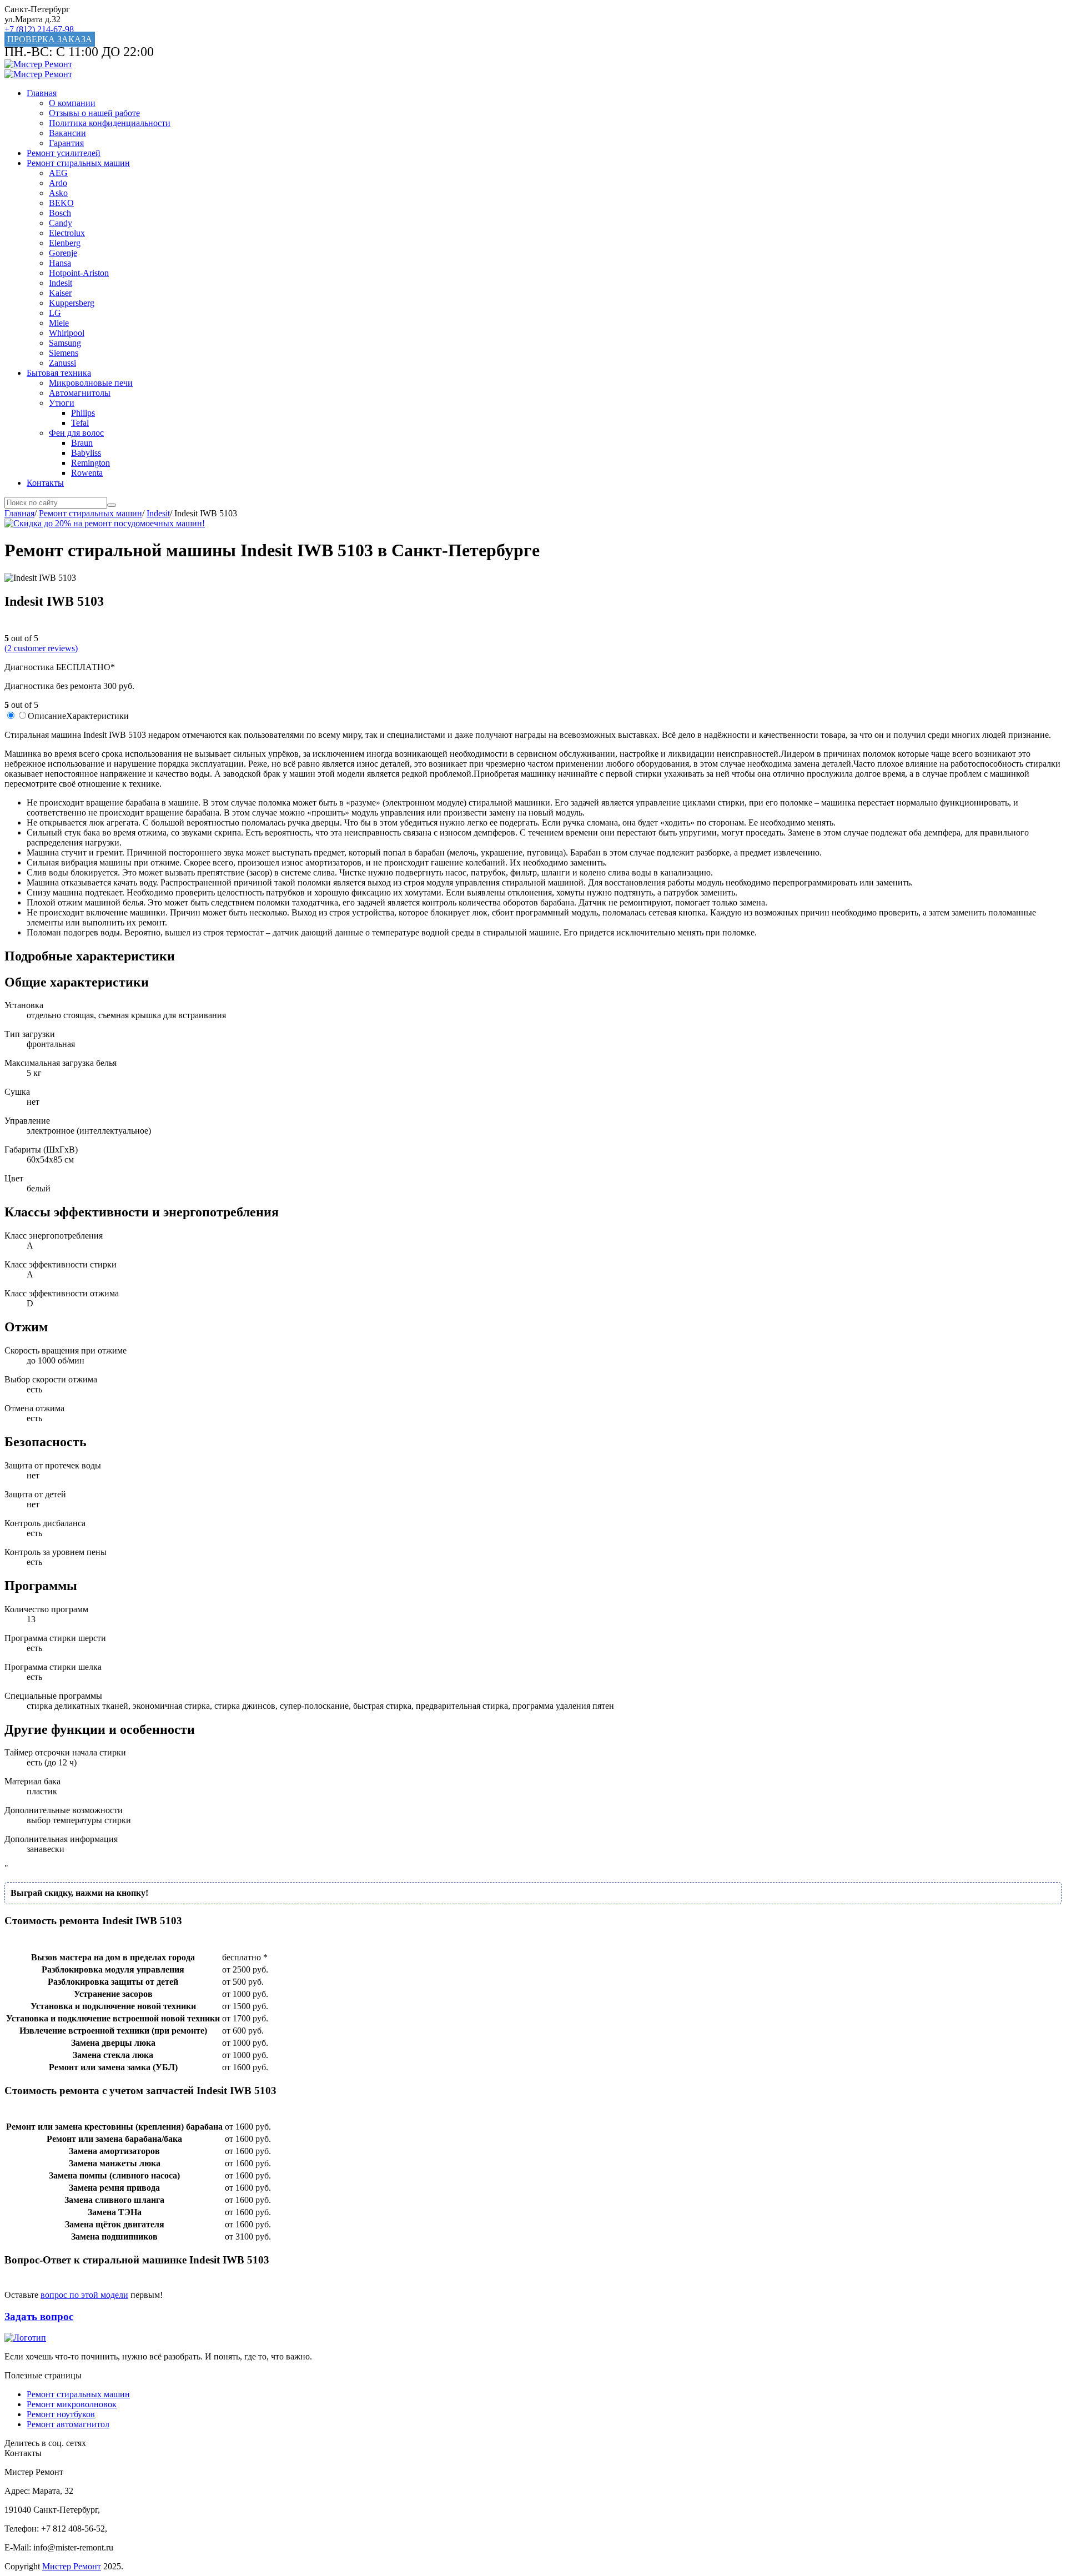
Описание (47, 716)
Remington (90, 463)
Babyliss (86, 453)
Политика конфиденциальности (110, 123)
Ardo (58, 183)
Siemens (64, 353)
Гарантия (66, 143)
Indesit (61, 283)
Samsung (65, 343)
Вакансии (67, 133)
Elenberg (65, 243)
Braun (82, 443)
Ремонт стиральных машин (78, 163)
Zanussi (62, 363)
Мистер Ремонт (72, 2566)
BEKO (61, 203)
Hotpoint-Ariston (79, 273)
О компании (72, 103)
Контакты (45, 483)
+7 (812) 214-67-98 (39, 29)
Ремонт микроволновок (72, 2404)
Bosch (60, 213)
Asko (58, 193)
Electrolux (67, 233)
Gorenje (63, 253)
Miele (59, 323)
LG (55, 313)
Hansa (60, 263)
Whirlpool (67, 333)
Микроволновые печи (91, 383)
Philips (83, 413)
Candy (61, 223)
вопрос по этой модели (84, 2295)
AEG (58, 173)
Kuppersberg (72, 303)
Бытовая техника (59, 373)
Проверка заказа (50, 39)
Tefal (80, 423)
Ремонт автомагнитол (68, 2424)
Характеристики (97, 716)
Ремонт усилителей (64, 153)
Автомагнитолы (80, 393)
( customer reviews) (41, 648)
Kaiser (60, 293)
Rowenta (87, 473)
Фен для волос (76, 433)
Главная (42, 93)
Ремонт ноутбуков (61, 2414)
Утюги (62, 403)
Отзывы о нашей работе (94, 113)
